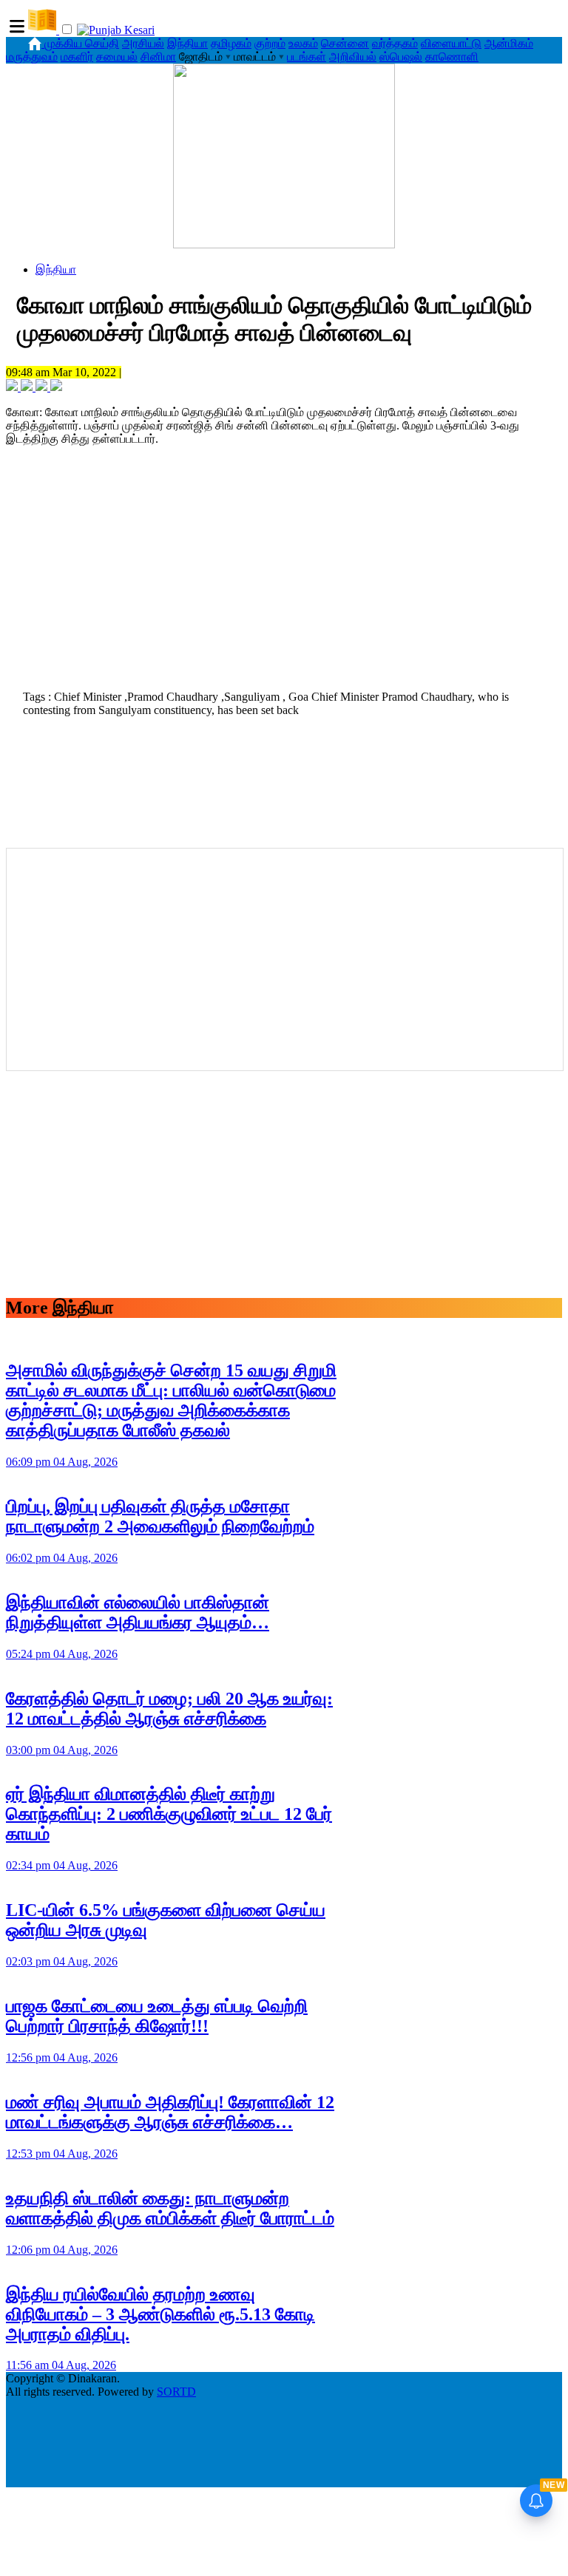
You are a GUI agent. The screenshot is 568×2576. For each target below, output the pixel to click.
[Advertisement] (284, 577)
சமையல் (117, 57)
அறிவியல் (353, 57)
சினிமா (158, 57)
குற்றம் (270, 43)
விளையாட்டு (451, 43)
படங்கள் (307, 57)
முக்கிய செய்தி (82, 43)
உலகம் (303, 43)
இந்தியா (187, 43)
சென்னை (345, 43)
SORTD (176, 2392)
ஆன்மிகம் (509, 43)
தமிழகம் (231, 43)
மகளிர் (77, 57)
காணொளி (452, 57)
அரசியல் (143, 43)
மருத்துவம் (32, 57)
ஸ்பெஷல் (401, 57)
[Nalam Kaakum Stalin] (284, 244)
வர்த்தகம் (395, 43)
